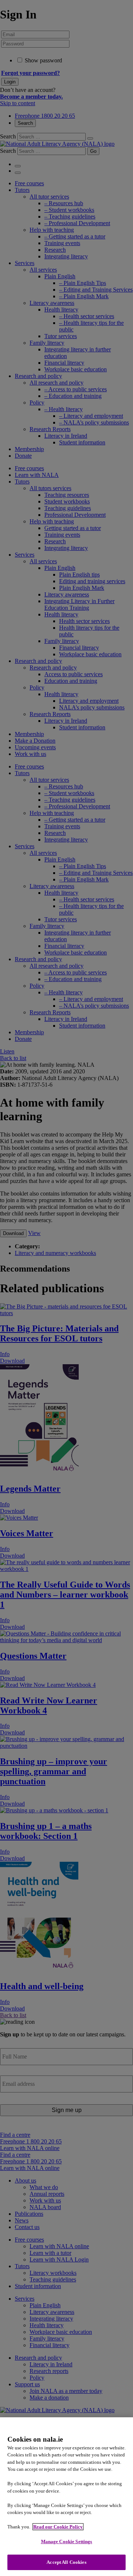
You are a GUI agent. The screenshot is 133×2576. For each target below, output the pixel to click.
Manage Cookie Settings (67, 2541)
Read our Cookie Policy (58, 2527)
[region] (66, 2497)
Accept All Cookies (66, 2562)
